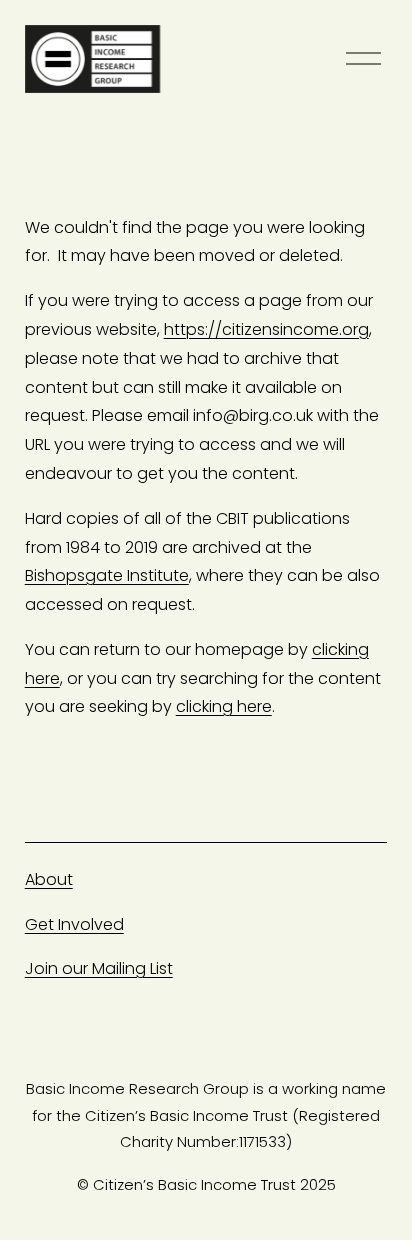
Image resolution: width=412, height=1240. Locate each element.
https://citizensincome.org (266, 329)
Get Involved (74, 924)
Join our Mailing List (99, 968)
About (49, 879)
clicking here (224, 706)
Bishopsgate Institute (107, 575)
